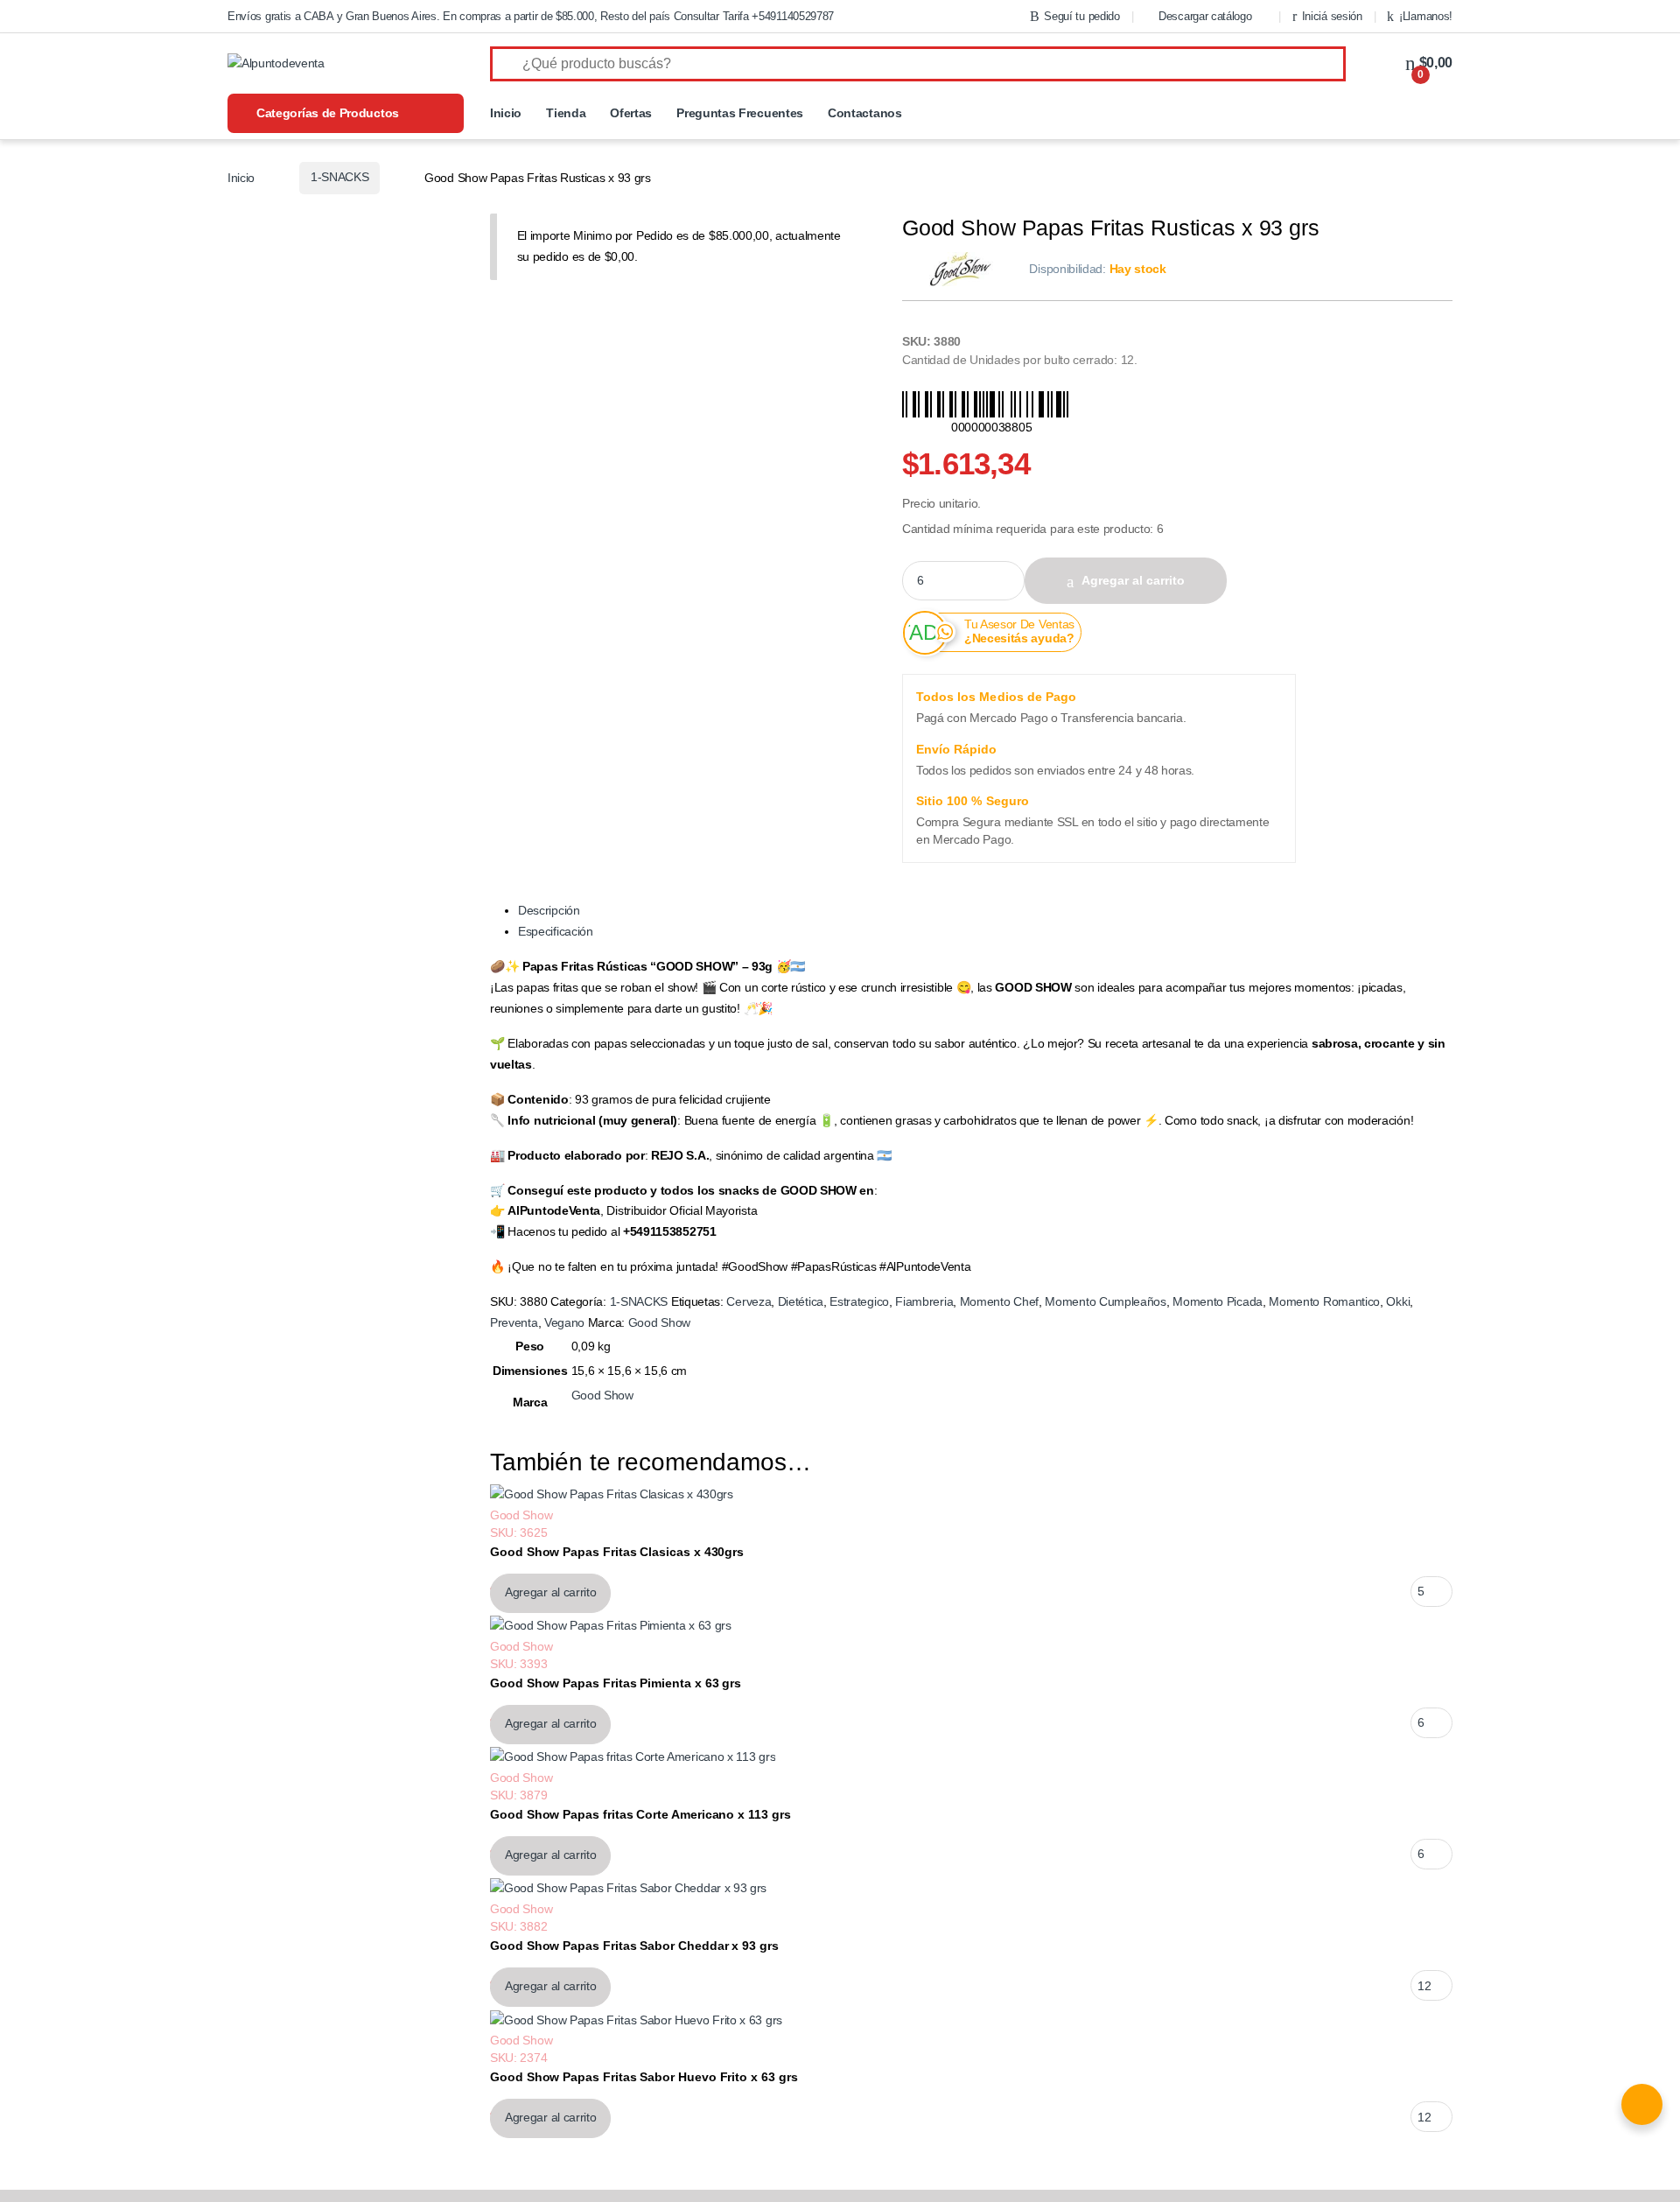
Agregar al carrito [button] (550, 1592)
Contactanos (865, 113)
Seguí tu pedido (1081, 16)
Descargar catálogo (1205, 16)
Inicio (506, 113)
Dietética (801, 1301)
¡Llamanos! (1426, 16)
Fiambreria (924, 1301)
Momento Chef (999, 1301)
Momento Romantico (1324, 1301)
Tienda (566, 113)
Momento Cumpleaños (1105, 1301)
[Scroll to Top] (840, 2196)
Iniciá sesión (1332, 16)
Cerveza (749, 1301)
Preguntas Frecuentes (740, 113)
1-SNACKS (340, 177)
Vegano (564, 1322)
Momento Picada (1218, 1301)
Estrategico (859, 1301)
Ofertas (631, 113)
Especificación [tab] (556, 931)
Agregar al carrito (1133, 580)
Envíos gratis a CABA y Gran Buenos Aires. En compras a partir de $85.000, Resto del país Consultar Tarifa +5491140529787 (531, 16)
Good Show (659, 1322)
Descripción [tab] (549, 910)
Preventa (514, 1322)
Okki (1398, 1301)
